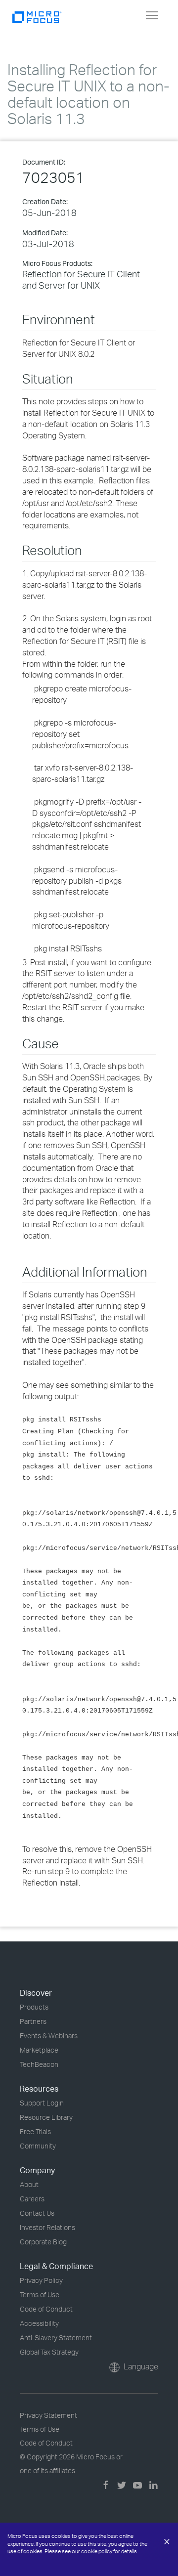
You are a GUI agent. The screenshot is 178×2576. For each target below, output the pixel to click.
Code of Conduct (46, 2309)
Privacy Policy (41, 2280)
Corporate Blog (43, 2242)
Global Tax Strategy (49, 2352)
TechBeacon (39, 2064)
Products (34, 2007)
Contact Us (37, 2213)
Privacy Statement (48, 2415)
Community (38, 2146)
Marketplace (39, 2050)
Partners (33, 2021)
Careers (32, 2199)
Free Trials (35, 2131)
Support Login (42, 2103)
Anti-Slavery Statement (56, 2338)
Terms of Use (40, 2295)
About (29, 2184)
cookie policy (97, 2551)
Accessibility (39, 2323)
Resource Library (46, 2117)
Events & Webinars (49, 2036)
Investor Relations (47, 2227)
